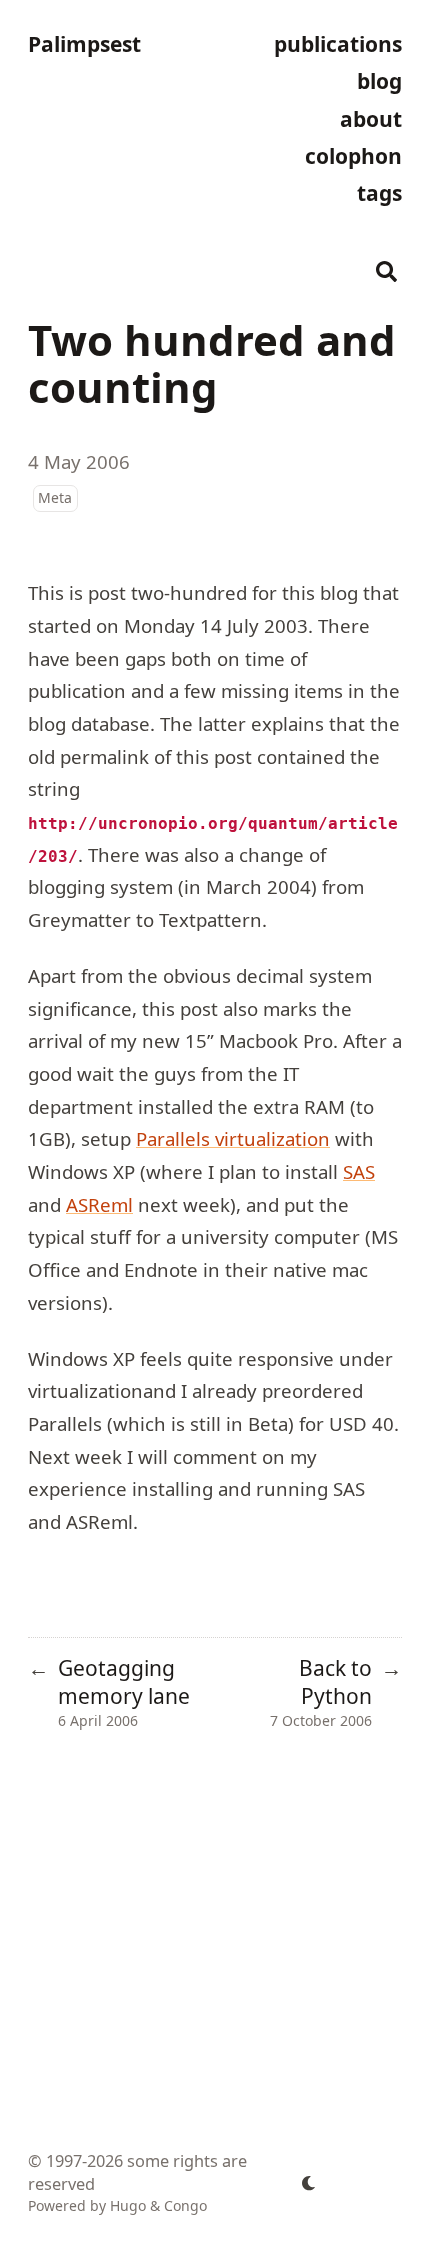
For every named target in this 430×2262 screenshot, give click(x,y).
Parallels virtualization (233, 1138)
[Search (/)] (387, 268)
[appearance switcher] (309, 2183)
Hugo (128, 2205)
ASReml (99, 1204)
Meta (55, 497)
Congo (185, 2205)
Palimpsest (84, 44)
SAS (359, 1171)
